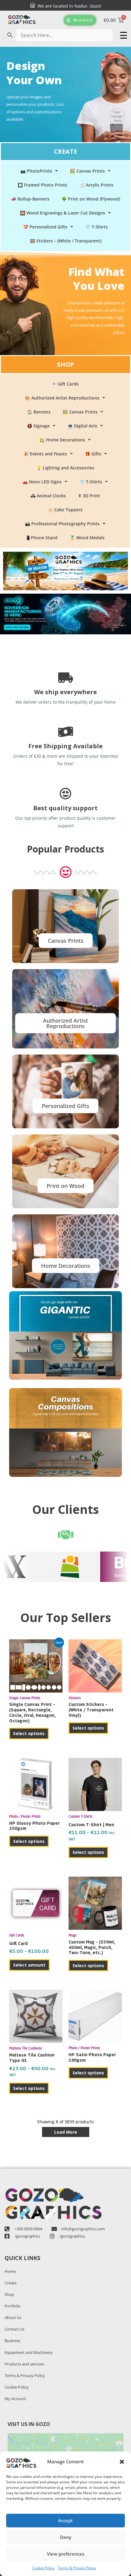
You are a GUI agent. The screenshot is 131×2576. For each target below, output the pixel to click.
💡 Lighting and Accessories (65, 468)
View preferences (66, 2554)
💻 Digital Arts (82, 426)
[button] (122, 2462)
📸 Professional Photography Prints (62, 524)
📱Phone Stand (42, 538)
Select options (29, 1733)
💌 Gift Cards (65, 384)
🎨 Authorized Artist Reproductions (62, 398)
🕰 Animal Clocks (48, 496)
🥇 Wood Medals (87, 538)
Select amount (29, 1965)
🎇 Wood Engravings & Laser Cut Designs (63, 213)
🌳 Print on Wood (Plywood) (91, 199)
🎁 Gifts (93, 454)
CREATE (65, 151)
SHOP (65, 364)
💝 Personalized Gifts (45, 227)
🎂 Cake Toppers (65, 510)
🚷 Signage (38, 426)
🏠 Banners (39, 412)
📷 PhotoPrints (36, 171)
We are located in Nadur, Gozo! (68, 6)
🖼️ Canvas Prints (87, 171)
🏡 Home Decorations (62, 440)
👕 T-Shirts (97, 227)
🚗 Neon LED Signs (42, 482)
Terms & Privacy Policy (77, 2568)
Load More (66, 2132)
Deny (66, 2537)
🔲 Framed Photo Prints (42, 185)
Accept (65, 2520)
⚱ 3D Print (89, 496)
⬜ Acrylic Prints (96, 185)
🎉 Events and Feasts (45, 454)
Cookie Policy (43, 2568)
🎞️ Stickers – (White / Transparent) (66, 241)
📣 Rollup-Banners (30, 199)
